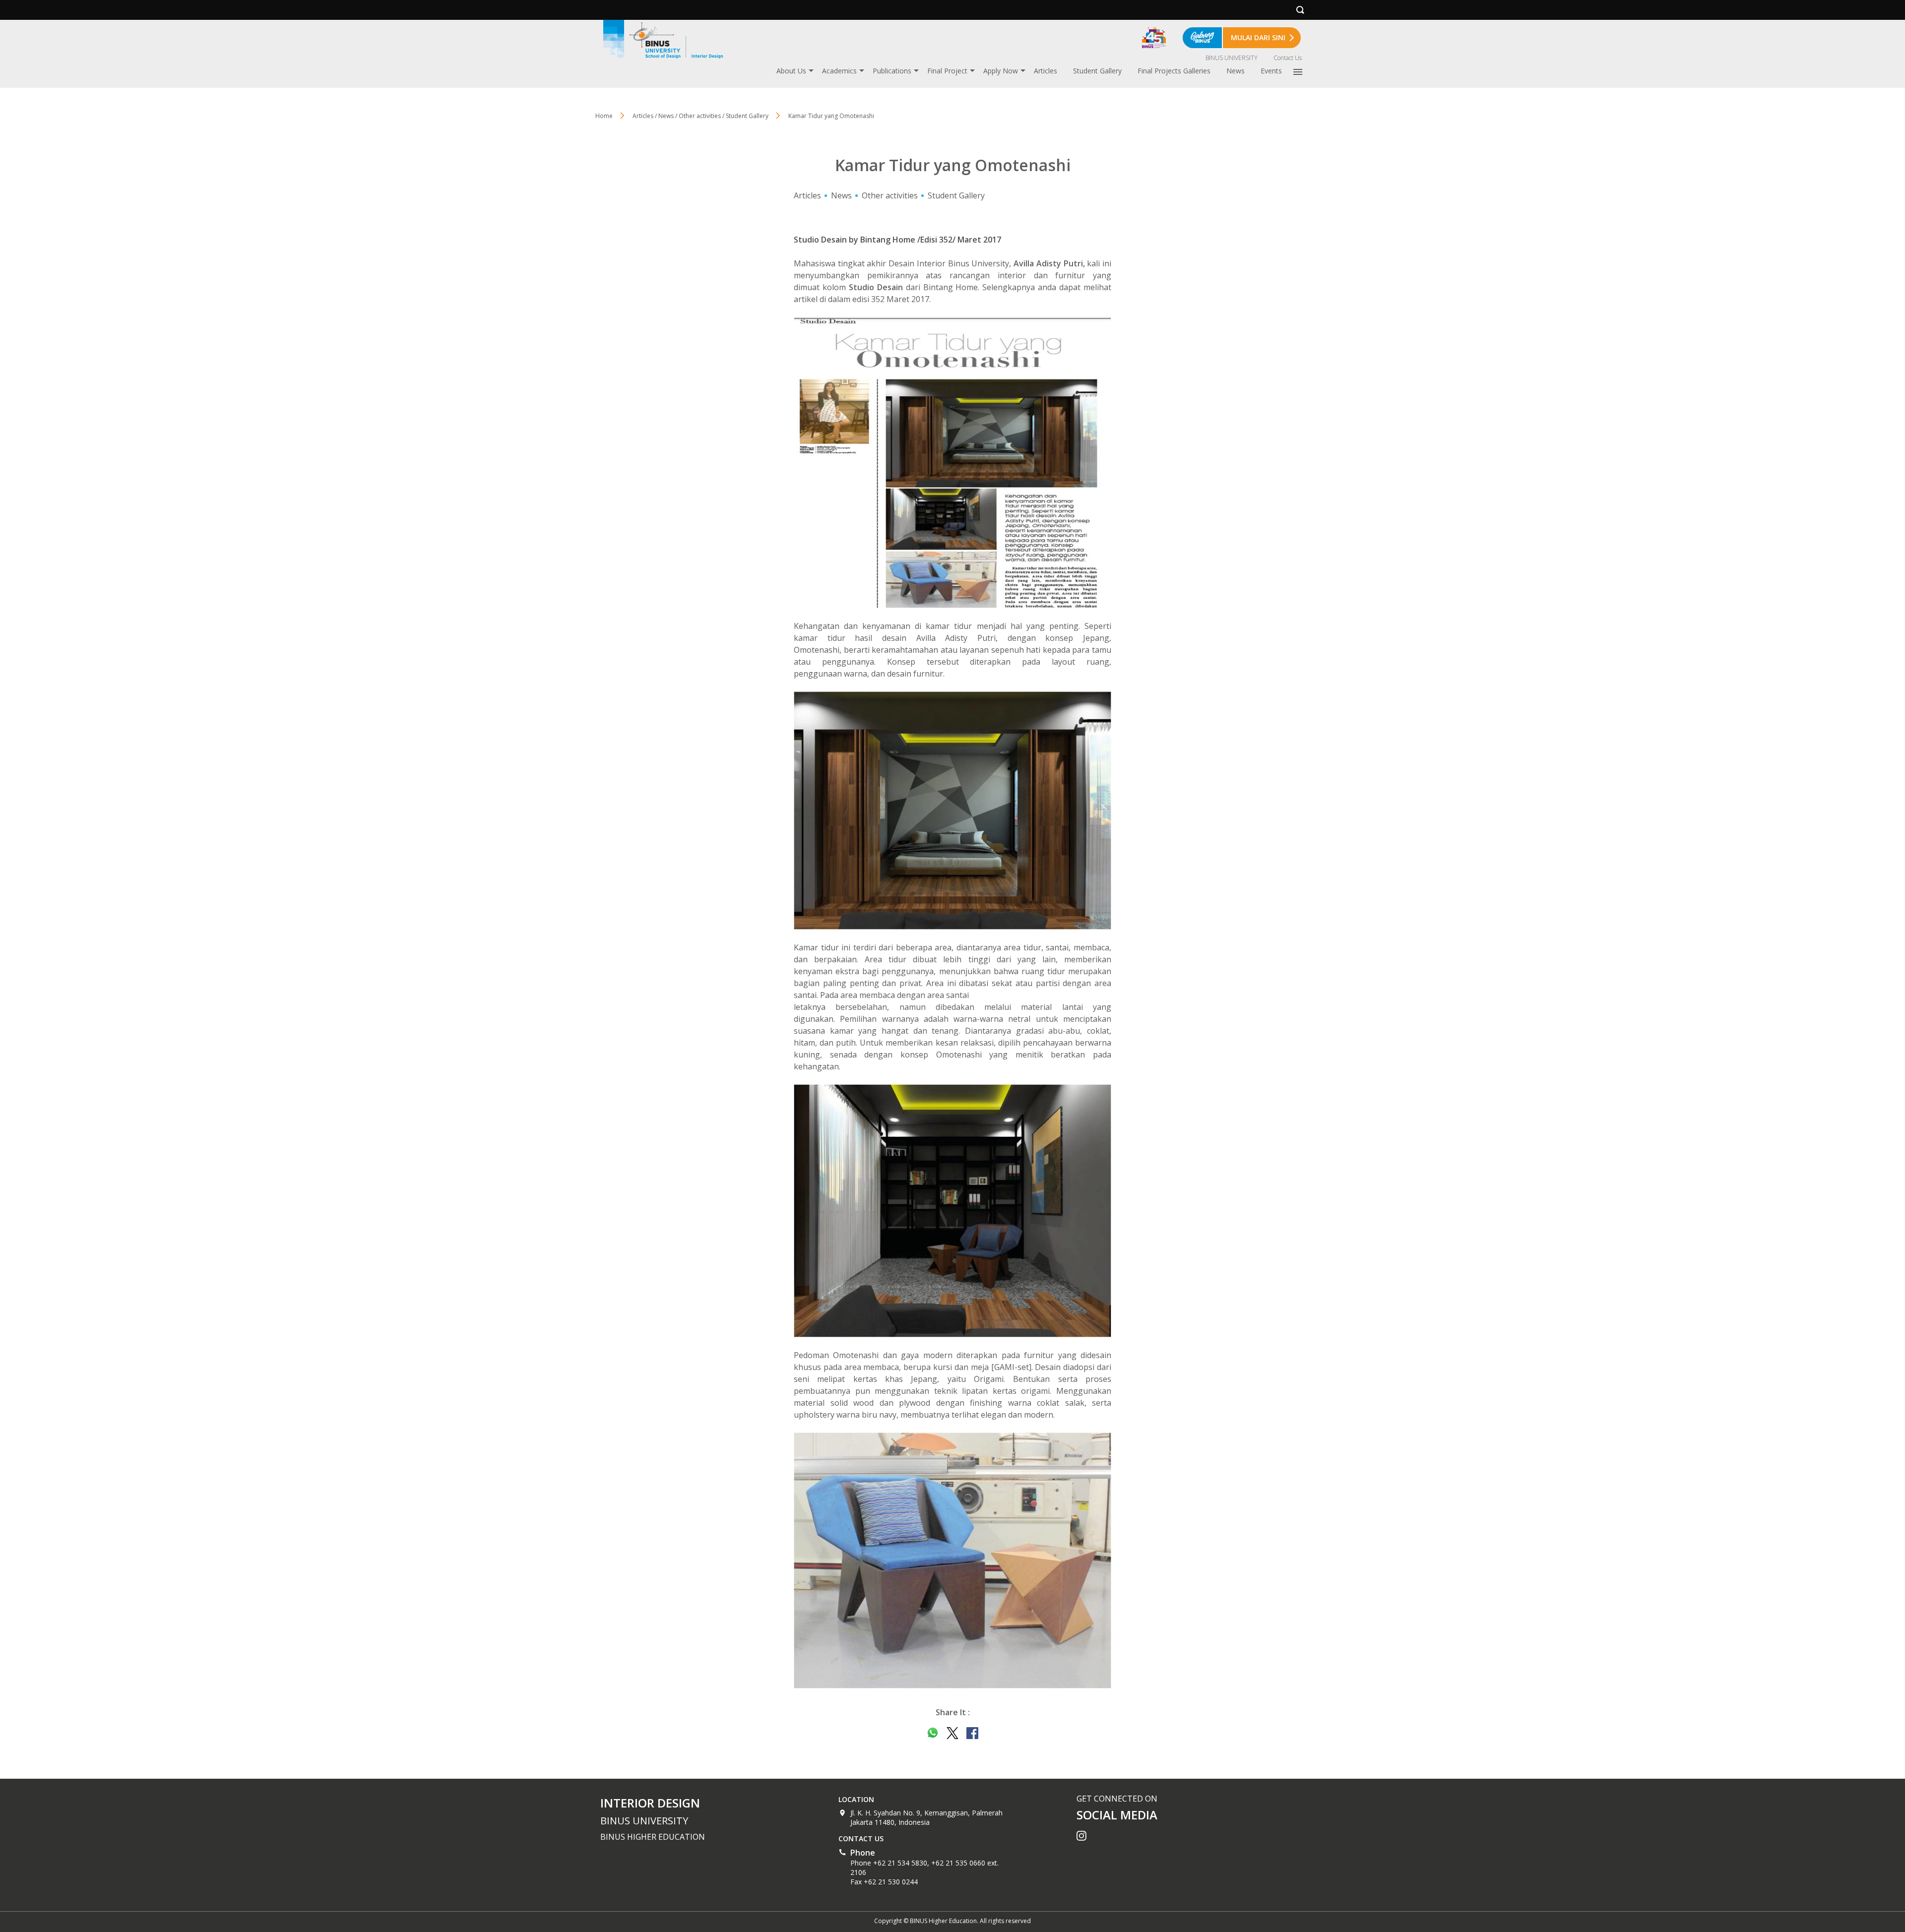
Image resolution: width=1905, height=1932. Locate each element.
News (1236, 71)
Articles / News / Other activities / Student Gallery (700, 116)
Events (1271, 71)
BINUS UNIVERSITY (1232, 58)
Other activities (890, 195)
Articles (1046, 71)
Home (604, 116)
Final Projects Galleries (1174, 71)
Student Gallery (1097, 71)
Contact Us (1288, 58)
